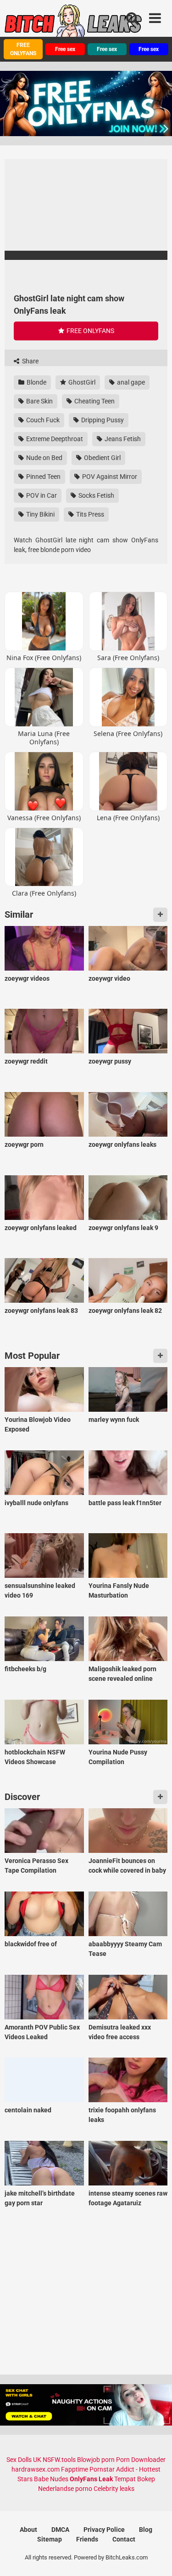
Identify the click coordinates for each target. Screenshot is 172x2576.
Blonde (36, 382)
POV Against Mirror (109, 477)
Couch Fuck (42, 420)
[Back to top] (155, 2557)
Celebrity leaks (114, 2489)
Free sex (65, 49)
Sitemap (50, 2539)
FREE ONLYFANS (23, 49)
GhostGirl (81, 382)
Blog (146, 2530)
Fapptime (75, 2469)
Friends (87, 2539)
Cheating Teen (94, 401)
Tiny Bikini (40, 514)
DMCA (60, 2530)
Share (30, 361)
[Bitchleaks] (73, 24)
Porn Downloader (141, 2460)
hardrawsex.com (36, 2469)
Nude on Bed (44, 458)
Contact (124, 2539)
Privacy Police (104, 2530)
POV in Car (41, 495)
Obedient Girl (102, 458)
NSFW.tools (59, 2460)
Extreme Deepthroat (54, 439)
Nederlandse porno (65, 2489)
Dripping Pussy (102, 420)
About (28, 2530)
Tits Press (89, 514)
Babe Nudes (51, 2479)
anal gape (130, 382)
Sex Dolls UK (24, 2460)
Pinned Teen (43, 477)
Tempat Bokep (135, 2479)
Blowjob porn (96, 2460)
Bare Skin (39, 401)
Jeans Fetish (122, 439)
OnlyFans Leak (91, 2479)
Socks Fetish (96, 495)
